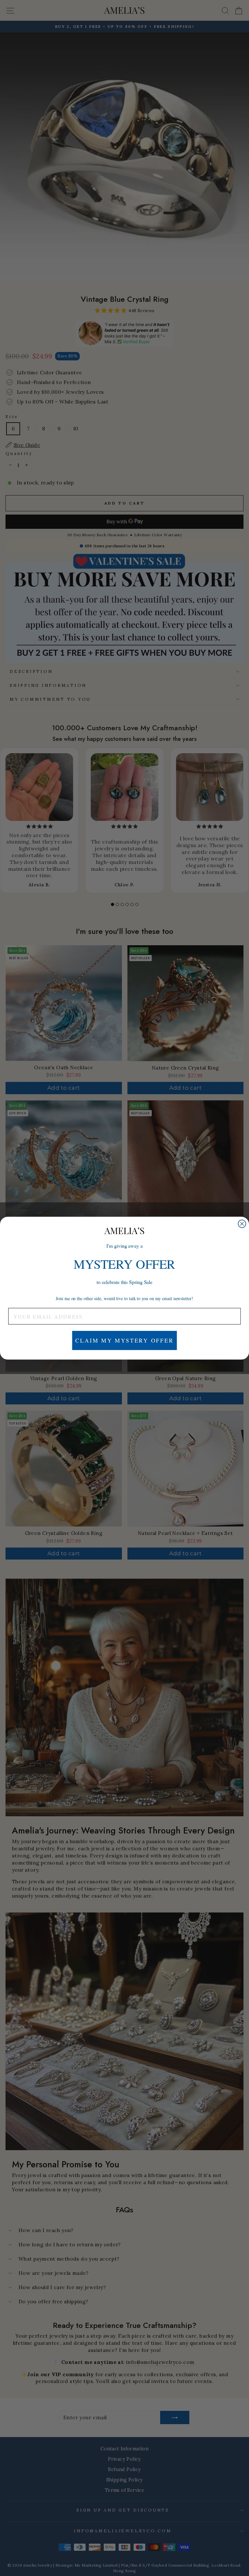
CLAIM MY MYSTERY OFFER (124, 1340)
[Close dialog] (242, 1224)
